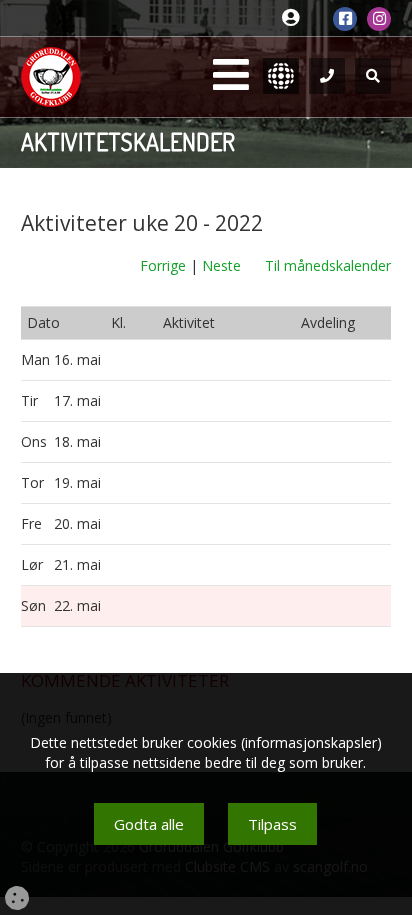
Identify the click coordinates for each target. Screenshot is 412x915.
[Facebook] (345, 19)
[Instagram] (379, 19)
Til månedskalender (328, 265)
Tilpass (272, 824)
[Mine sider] (295, 18)
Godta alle (149, 824)
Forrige (163, 265)
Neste (221, 265)
